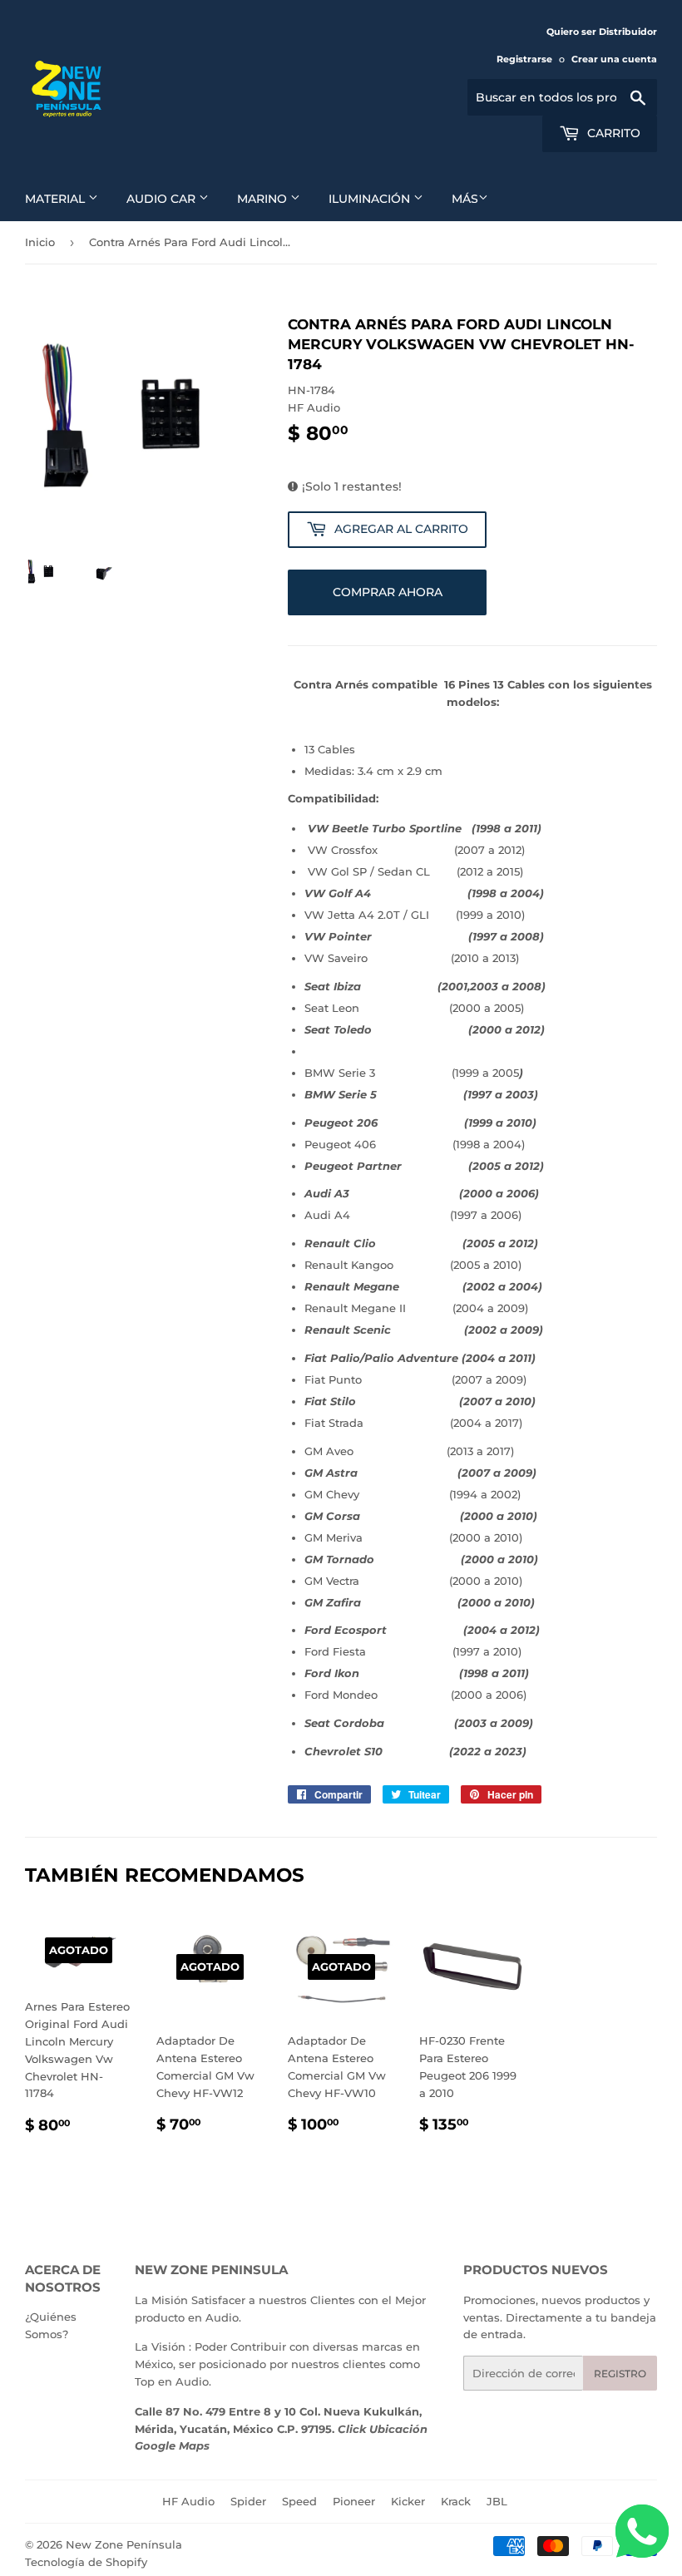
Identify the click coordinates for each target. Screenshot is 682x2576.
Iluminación (371, 199)
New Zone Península (124, 2544)
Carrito (612, 133)
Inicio (40, 242)
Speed (299, 2501)
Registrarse (524, 59)
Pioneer (354, 2501)
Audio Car (163, 199)
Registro (620, 2374)
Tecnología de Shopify (86, 2562)
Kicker (408, 2501)
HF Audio (188, 2501)
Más (465, 199)
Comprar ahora (388, 592)
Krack (456, 2501)
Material (57, 199)
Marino (264, 199)
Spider (248, 2501)
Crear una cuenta (614, 59)
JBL (497, 2501)
